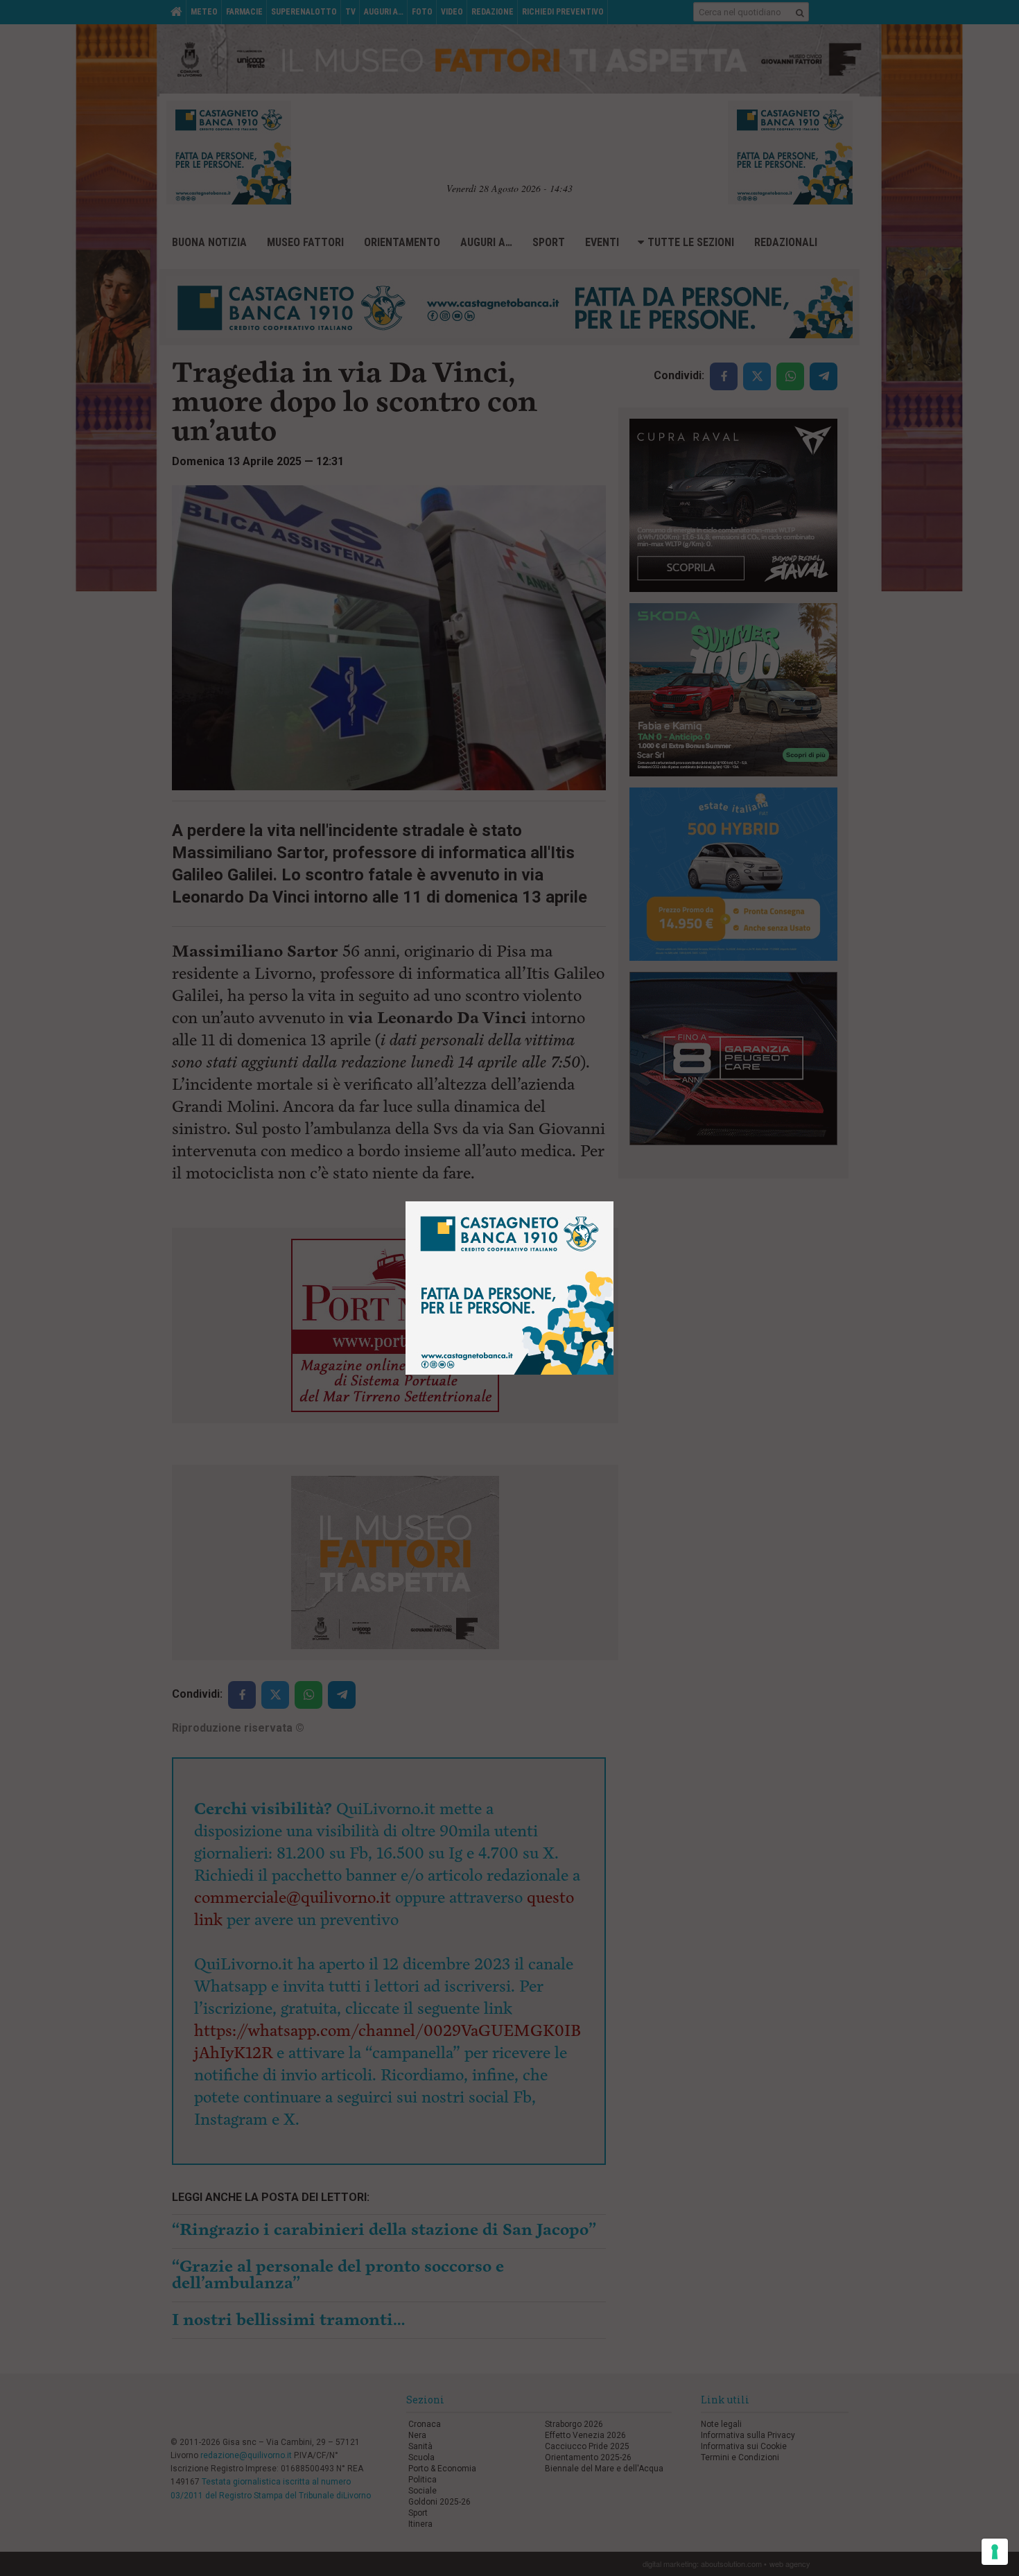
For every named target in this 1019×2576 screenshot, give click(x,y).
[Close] (614, 1202)
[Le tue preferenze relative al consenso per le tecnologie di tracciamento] (995, 2552)
